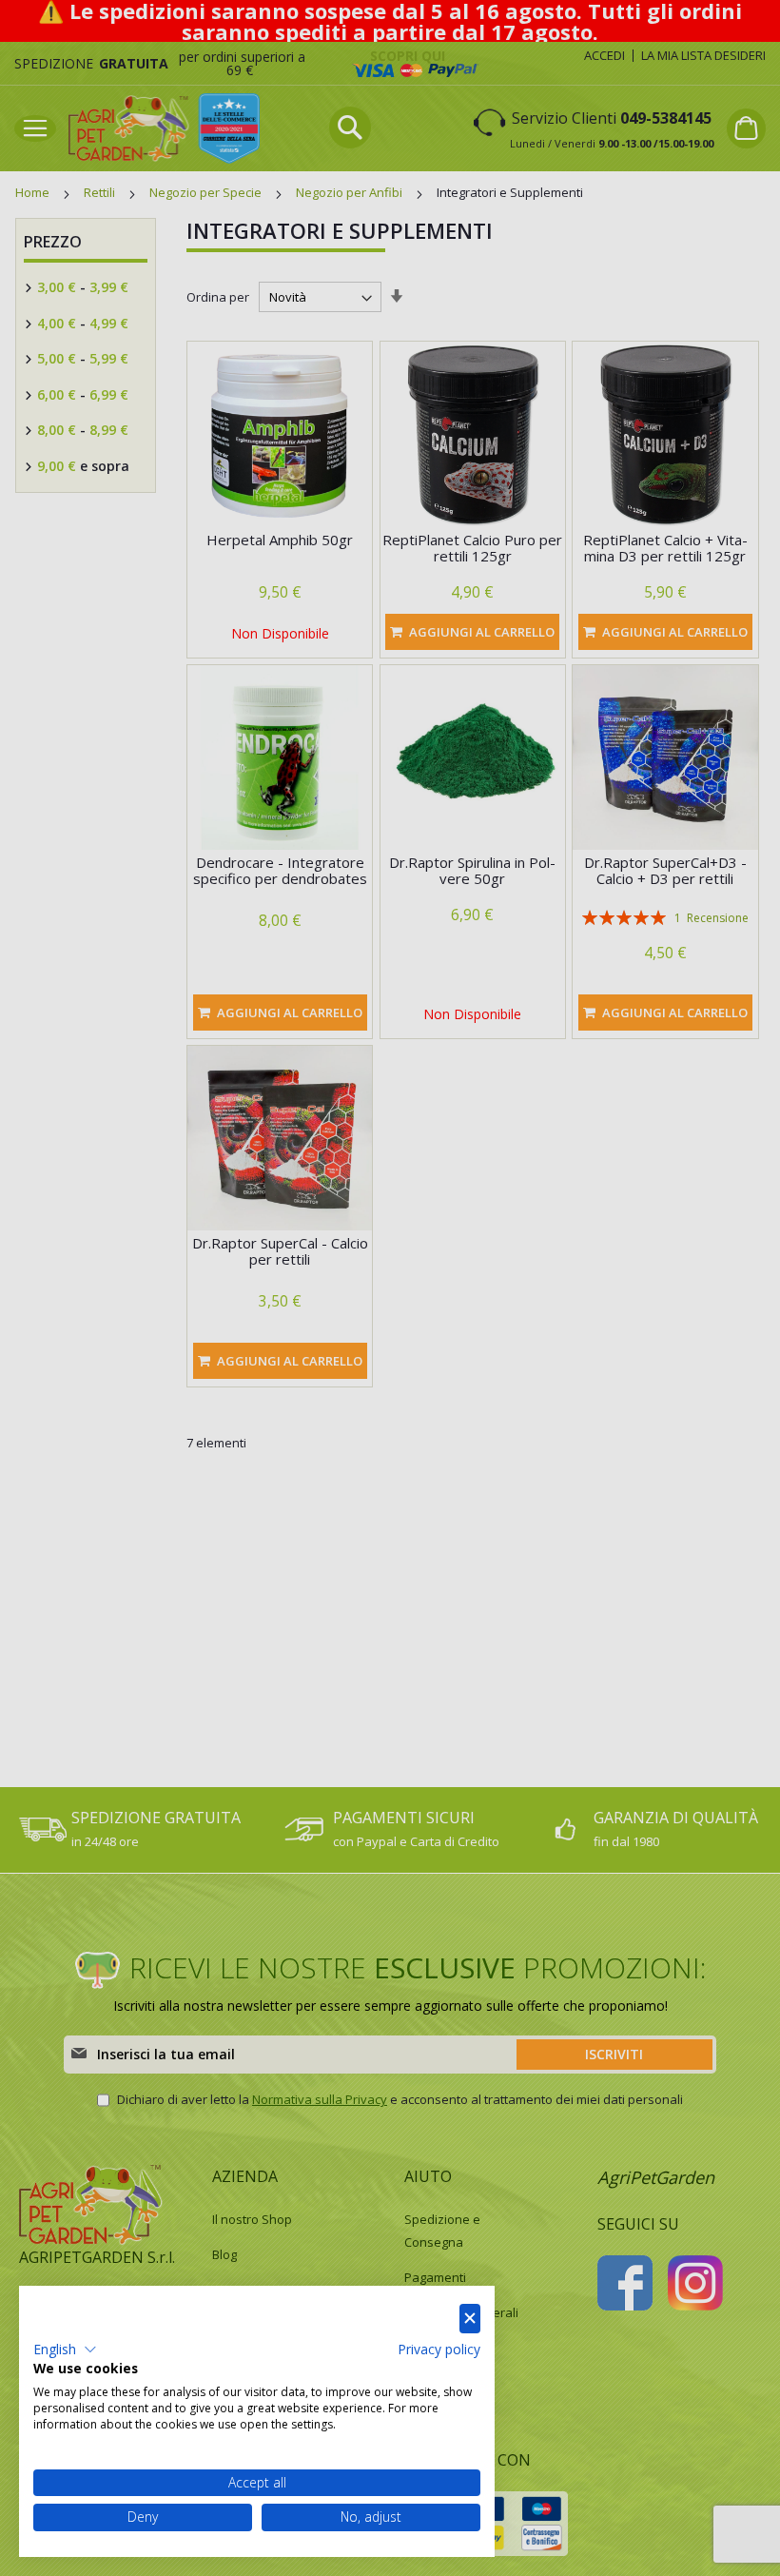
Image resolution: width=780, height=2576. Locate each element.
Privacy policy (439, 2349)
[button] (65, 2350)
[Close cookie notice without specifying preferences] (470, 2319)
